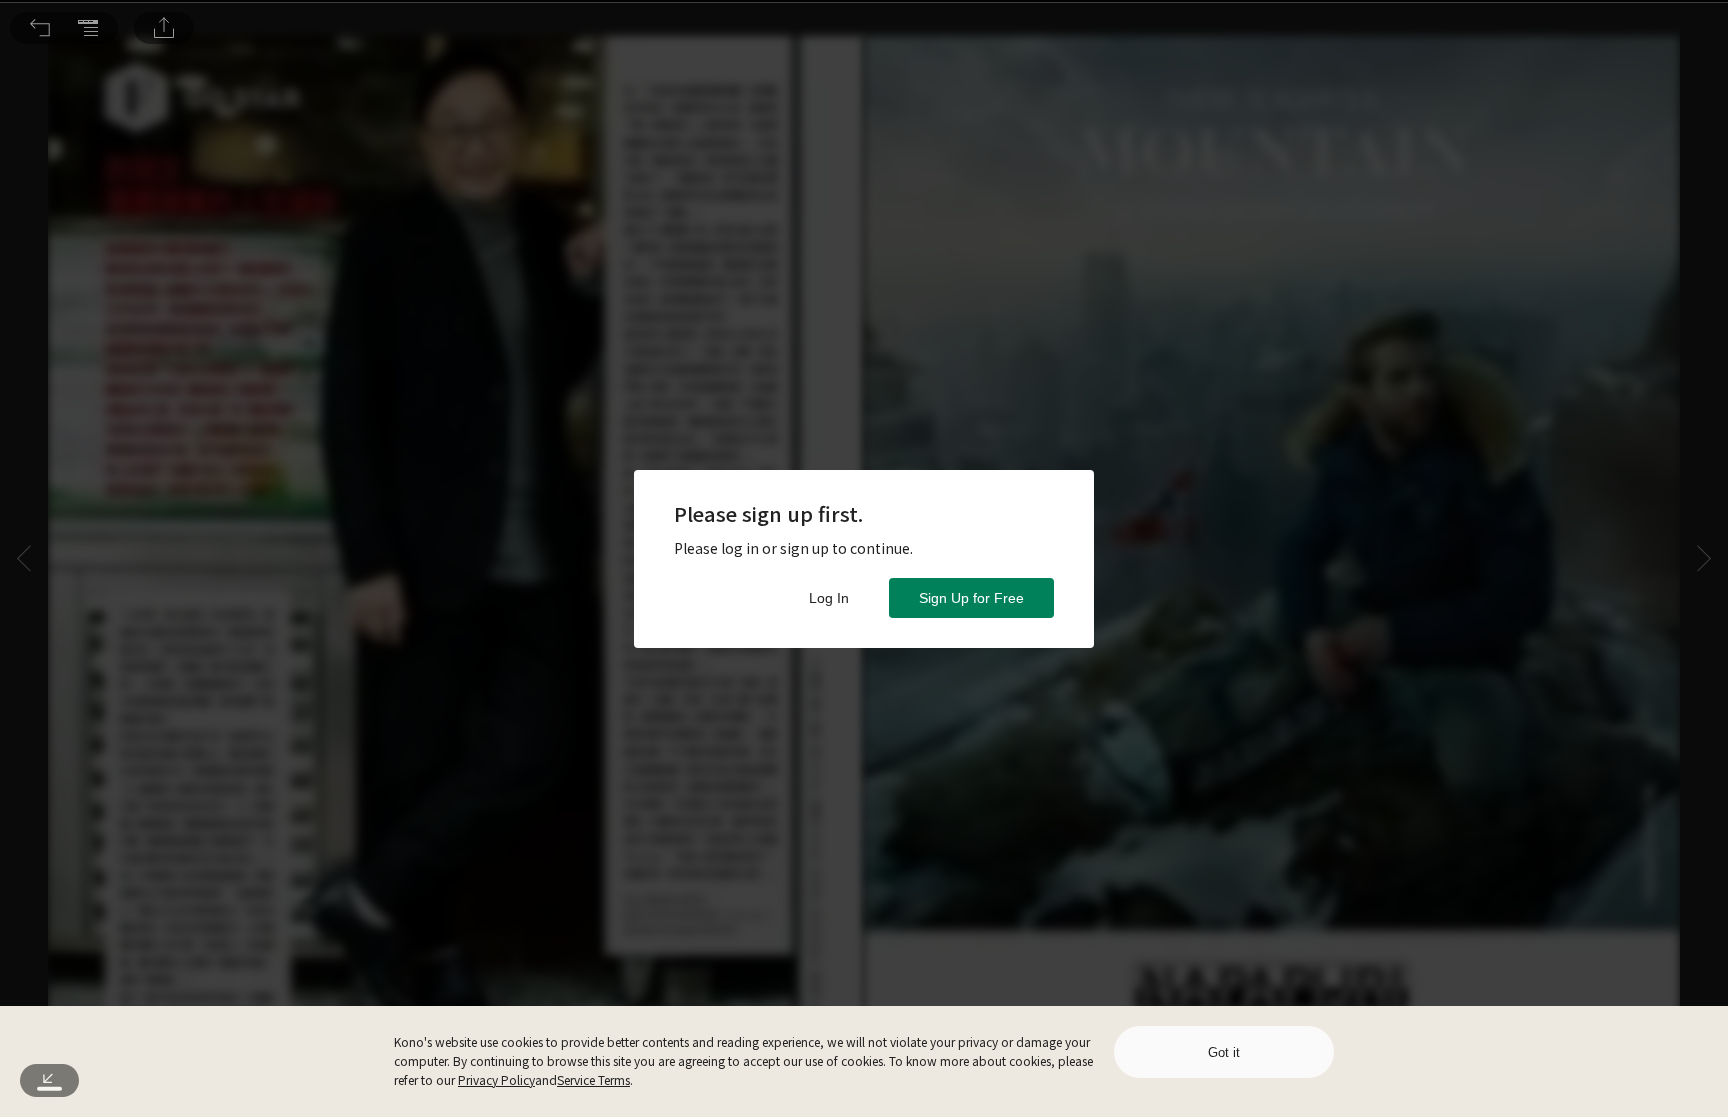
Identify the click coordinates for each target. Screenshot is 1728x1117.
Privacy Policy (496, 1079)
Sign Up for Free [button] (971, 598)
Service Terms (593, 1079)
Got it (1224, 1052)
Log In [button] (829, 598)
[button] (40, 28)
